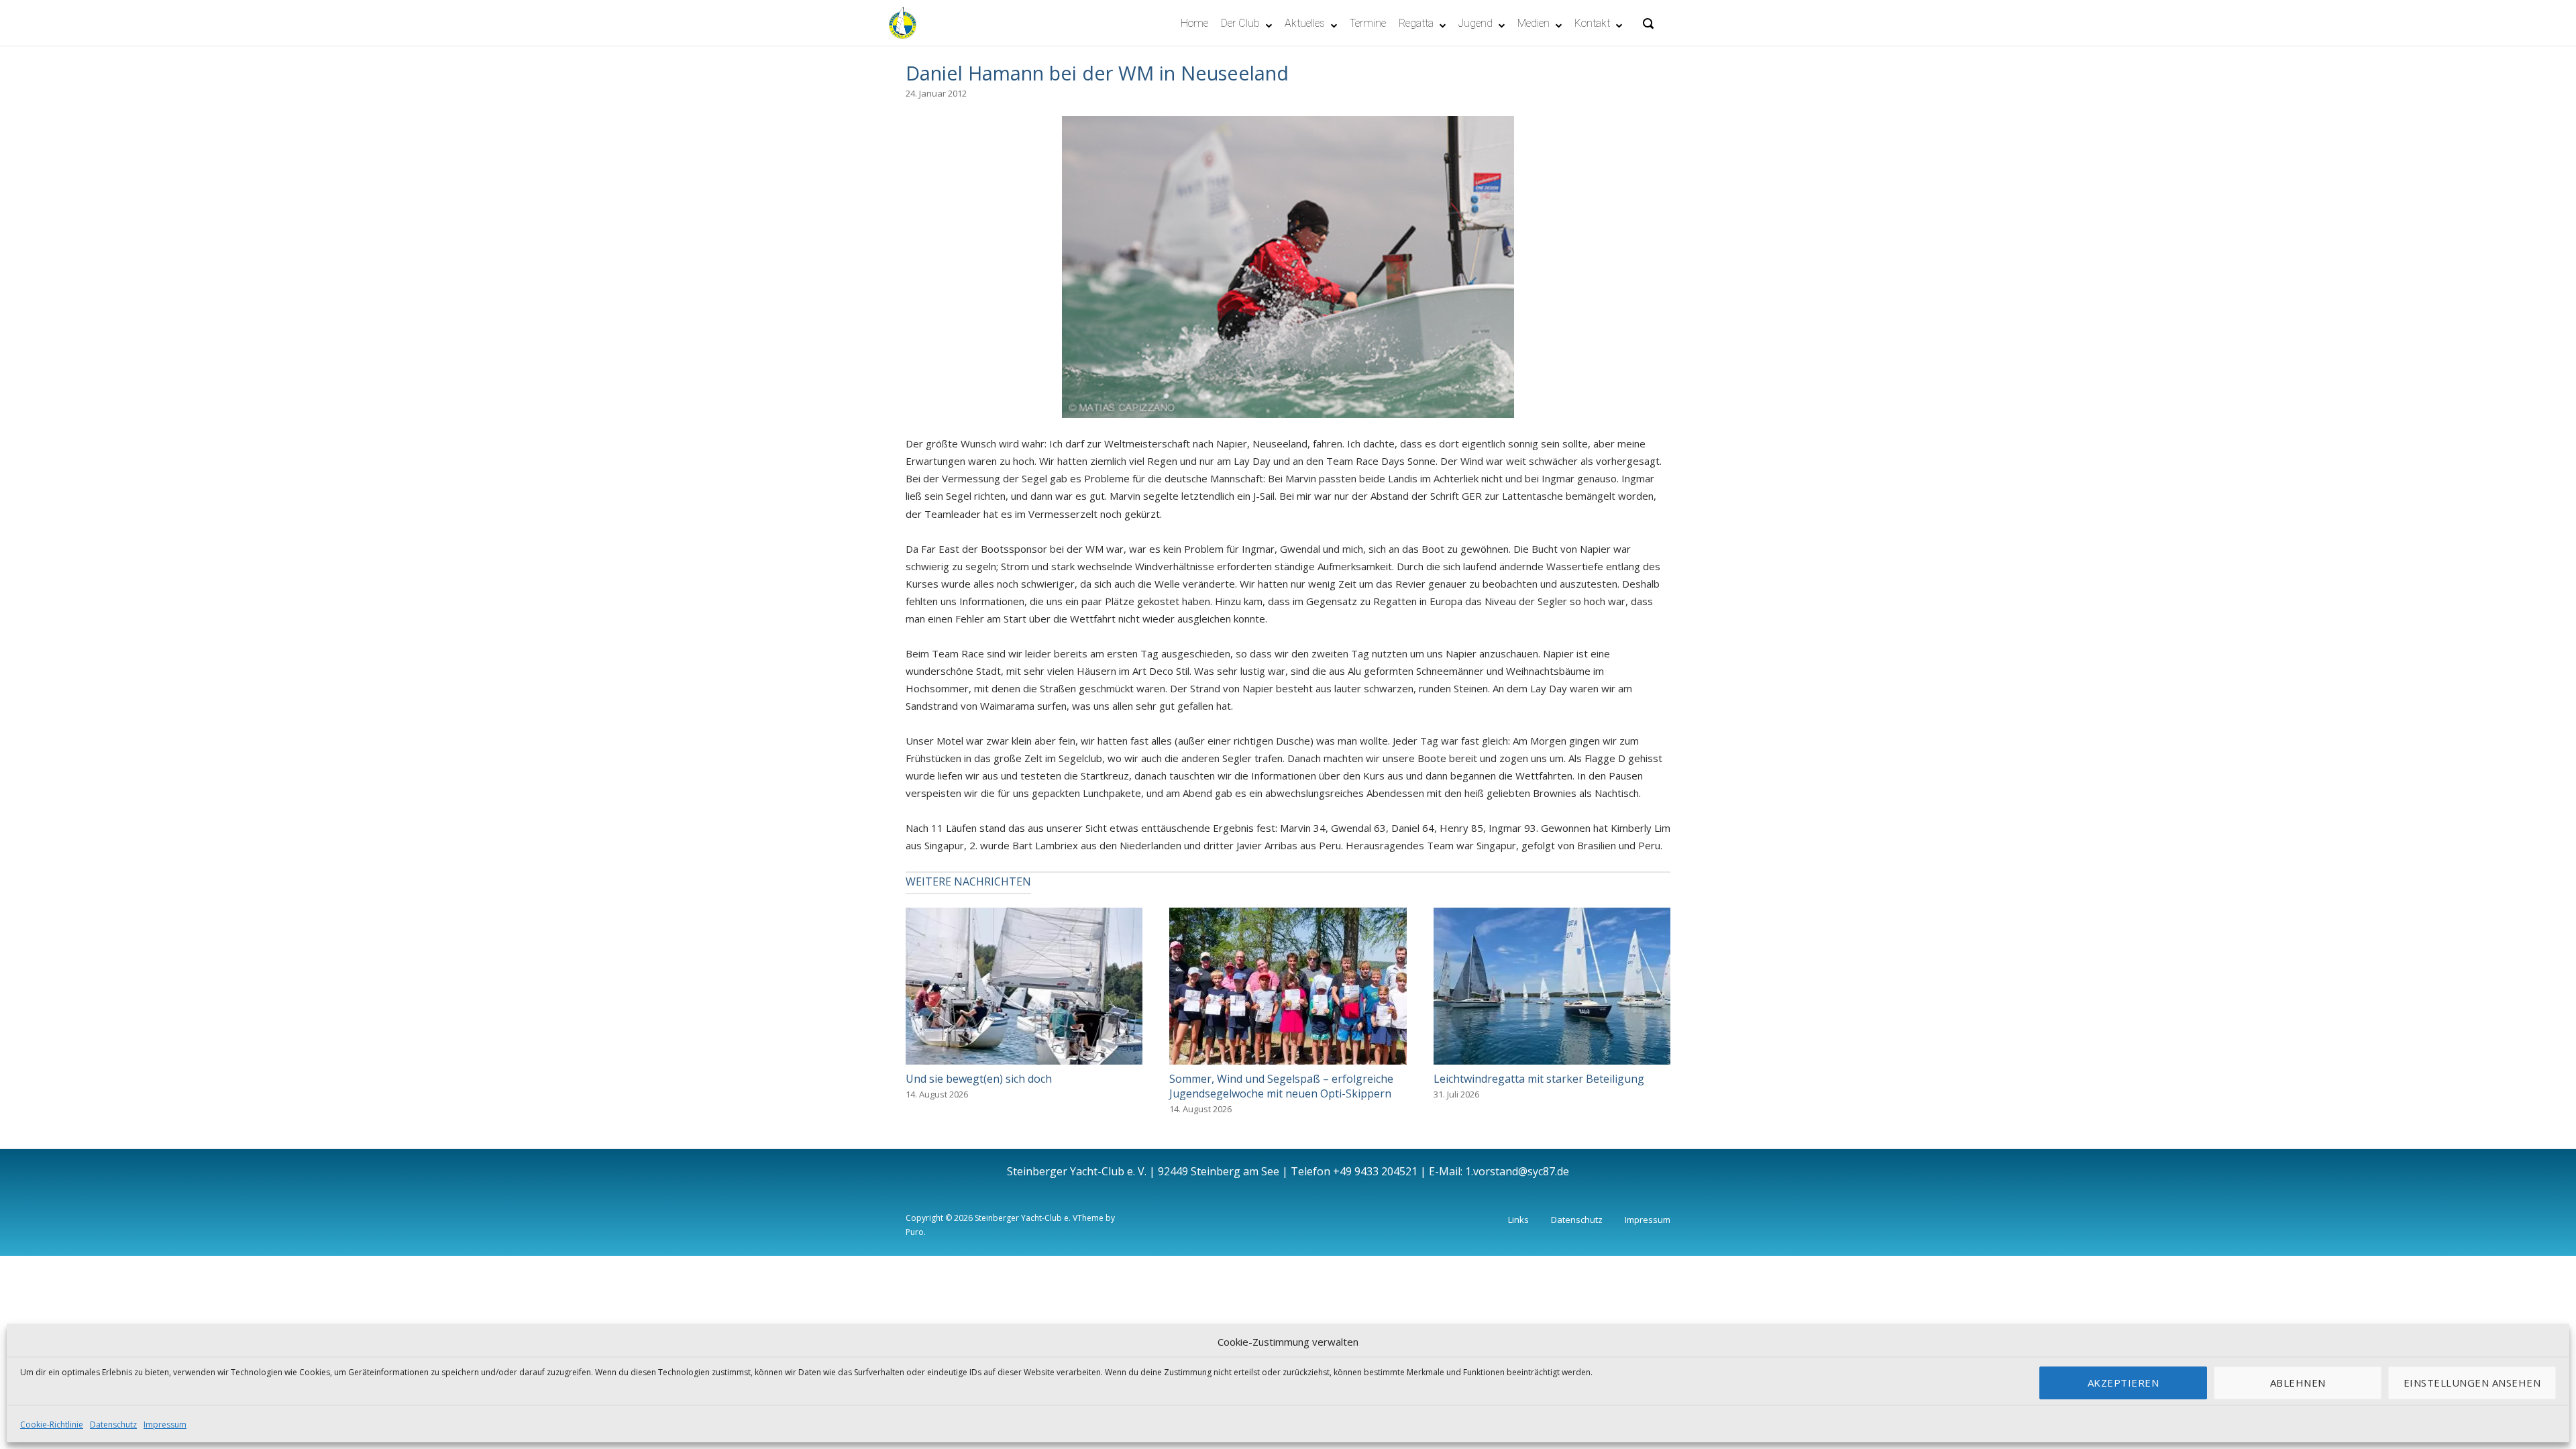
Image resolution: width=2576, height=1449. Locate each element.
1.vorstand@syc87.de (1517, 1171)
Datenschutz (113, 1425)
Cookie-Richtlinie (52, 1425)
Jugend (1475, 23)
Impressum (165, 1425)
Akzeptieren (2124, 1383)
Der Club (1240, 23)
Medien (1534, 23)
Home (1194, 23)
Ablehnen (2298, 1383)
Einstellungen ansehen (2472, 1383)
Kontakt (1592, 23)
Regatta (1416, 23)
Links (1518, 1220)
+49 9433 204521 (1375, 1171)
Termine (1368, 23)
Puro (915, 1232)
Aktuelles (1305, 23)
